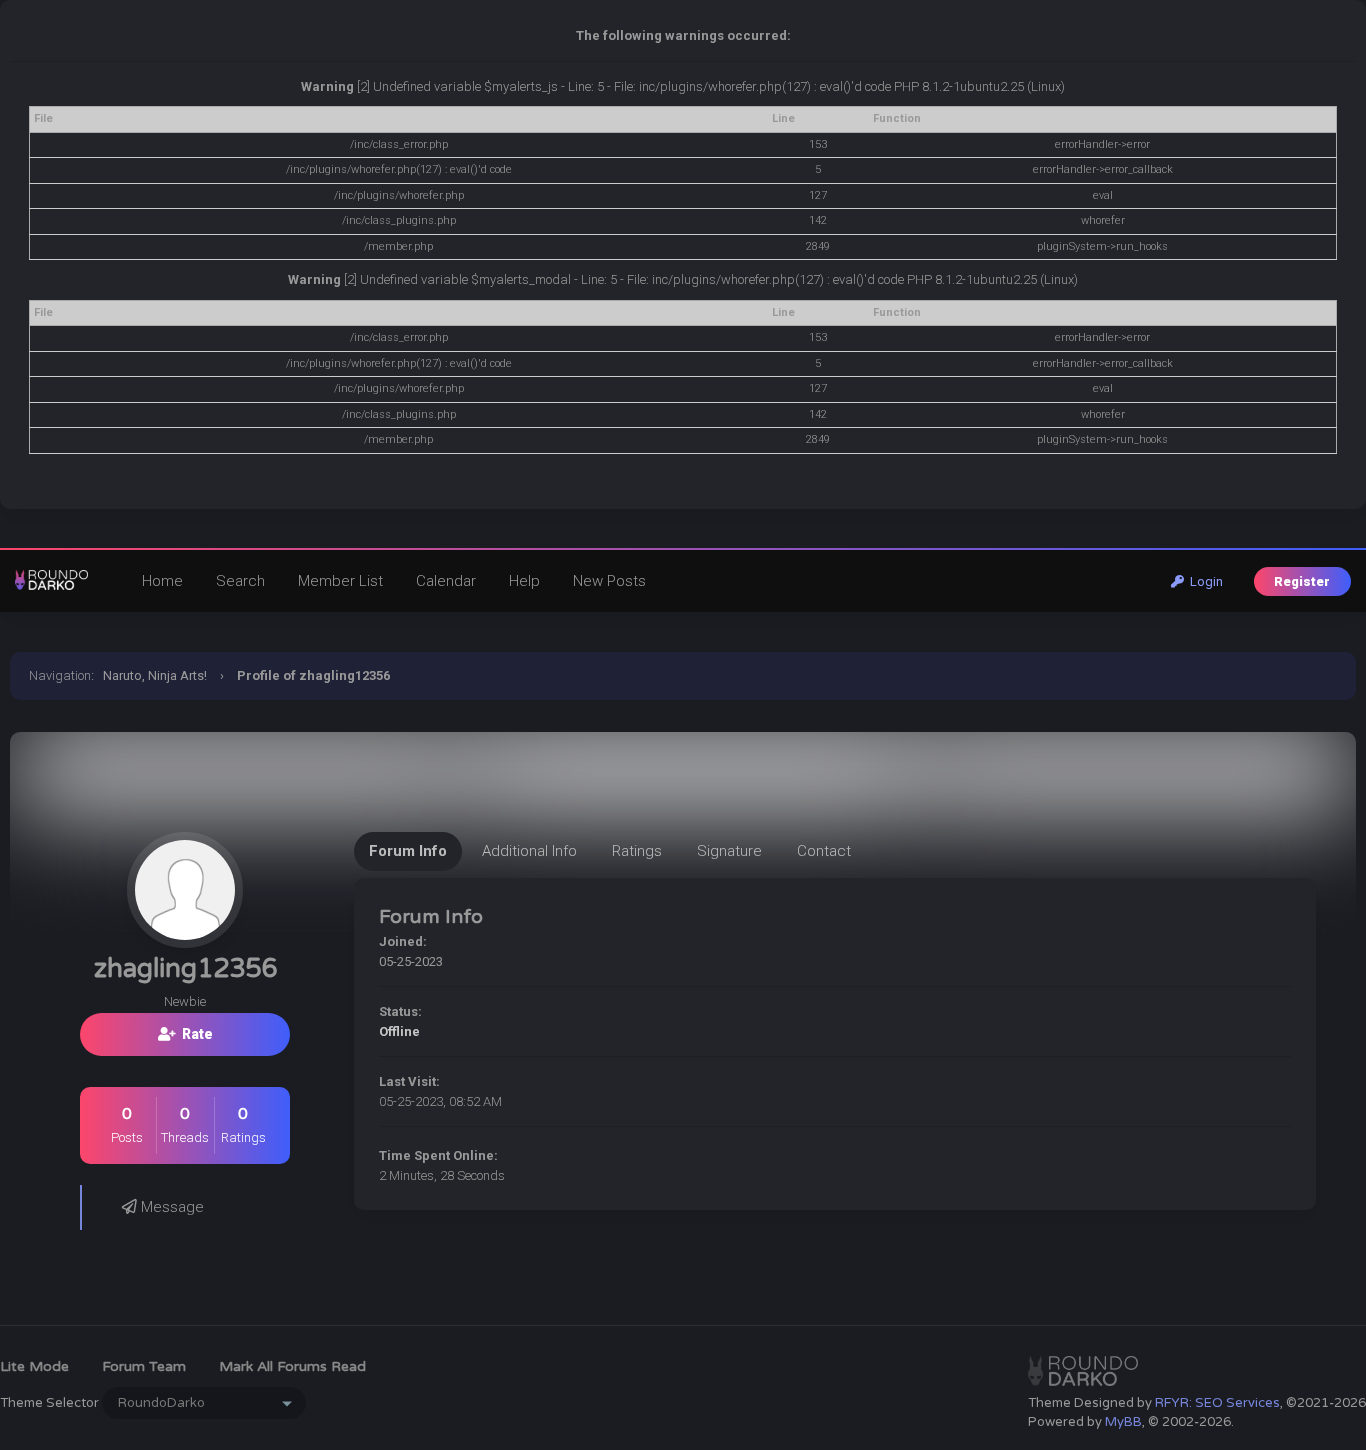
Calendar (446, 581)
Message (170, 1207)
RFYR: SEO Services (1217, 1403)
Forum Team (144, 1366)
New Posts (609, 581)
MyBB (1123, 1422)
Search (240, 581)
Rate (194, 1034)
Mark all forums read (292, 1366)
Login (1203, 581)
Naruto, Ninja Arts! (155, 675)
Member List (340, 581)
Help (524, 581)
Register (1302, 581)
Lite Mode (34, 1366)
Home (162, 581)
